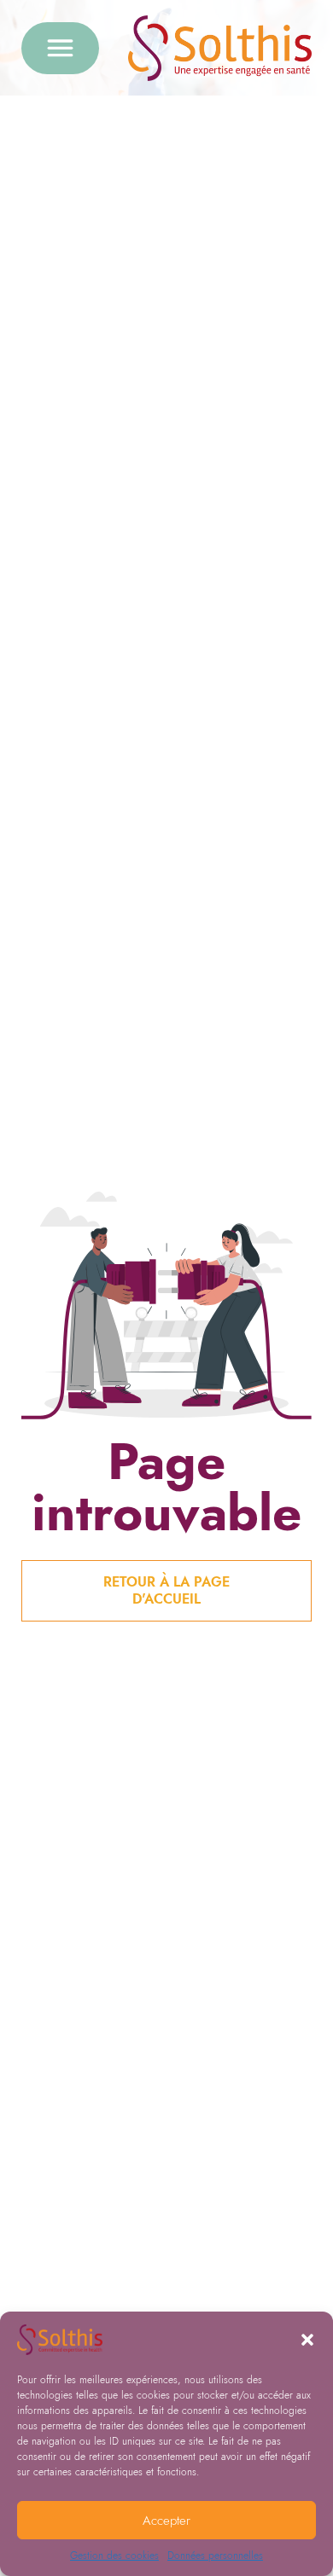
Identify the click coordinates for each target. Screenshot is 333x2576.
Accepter (166, 2521)
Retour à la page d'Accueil (166, 1590)
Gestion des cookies (114, 2556)
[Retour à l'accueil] (220, 48)
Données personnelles (215, 2556)
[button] (307, 2340)
